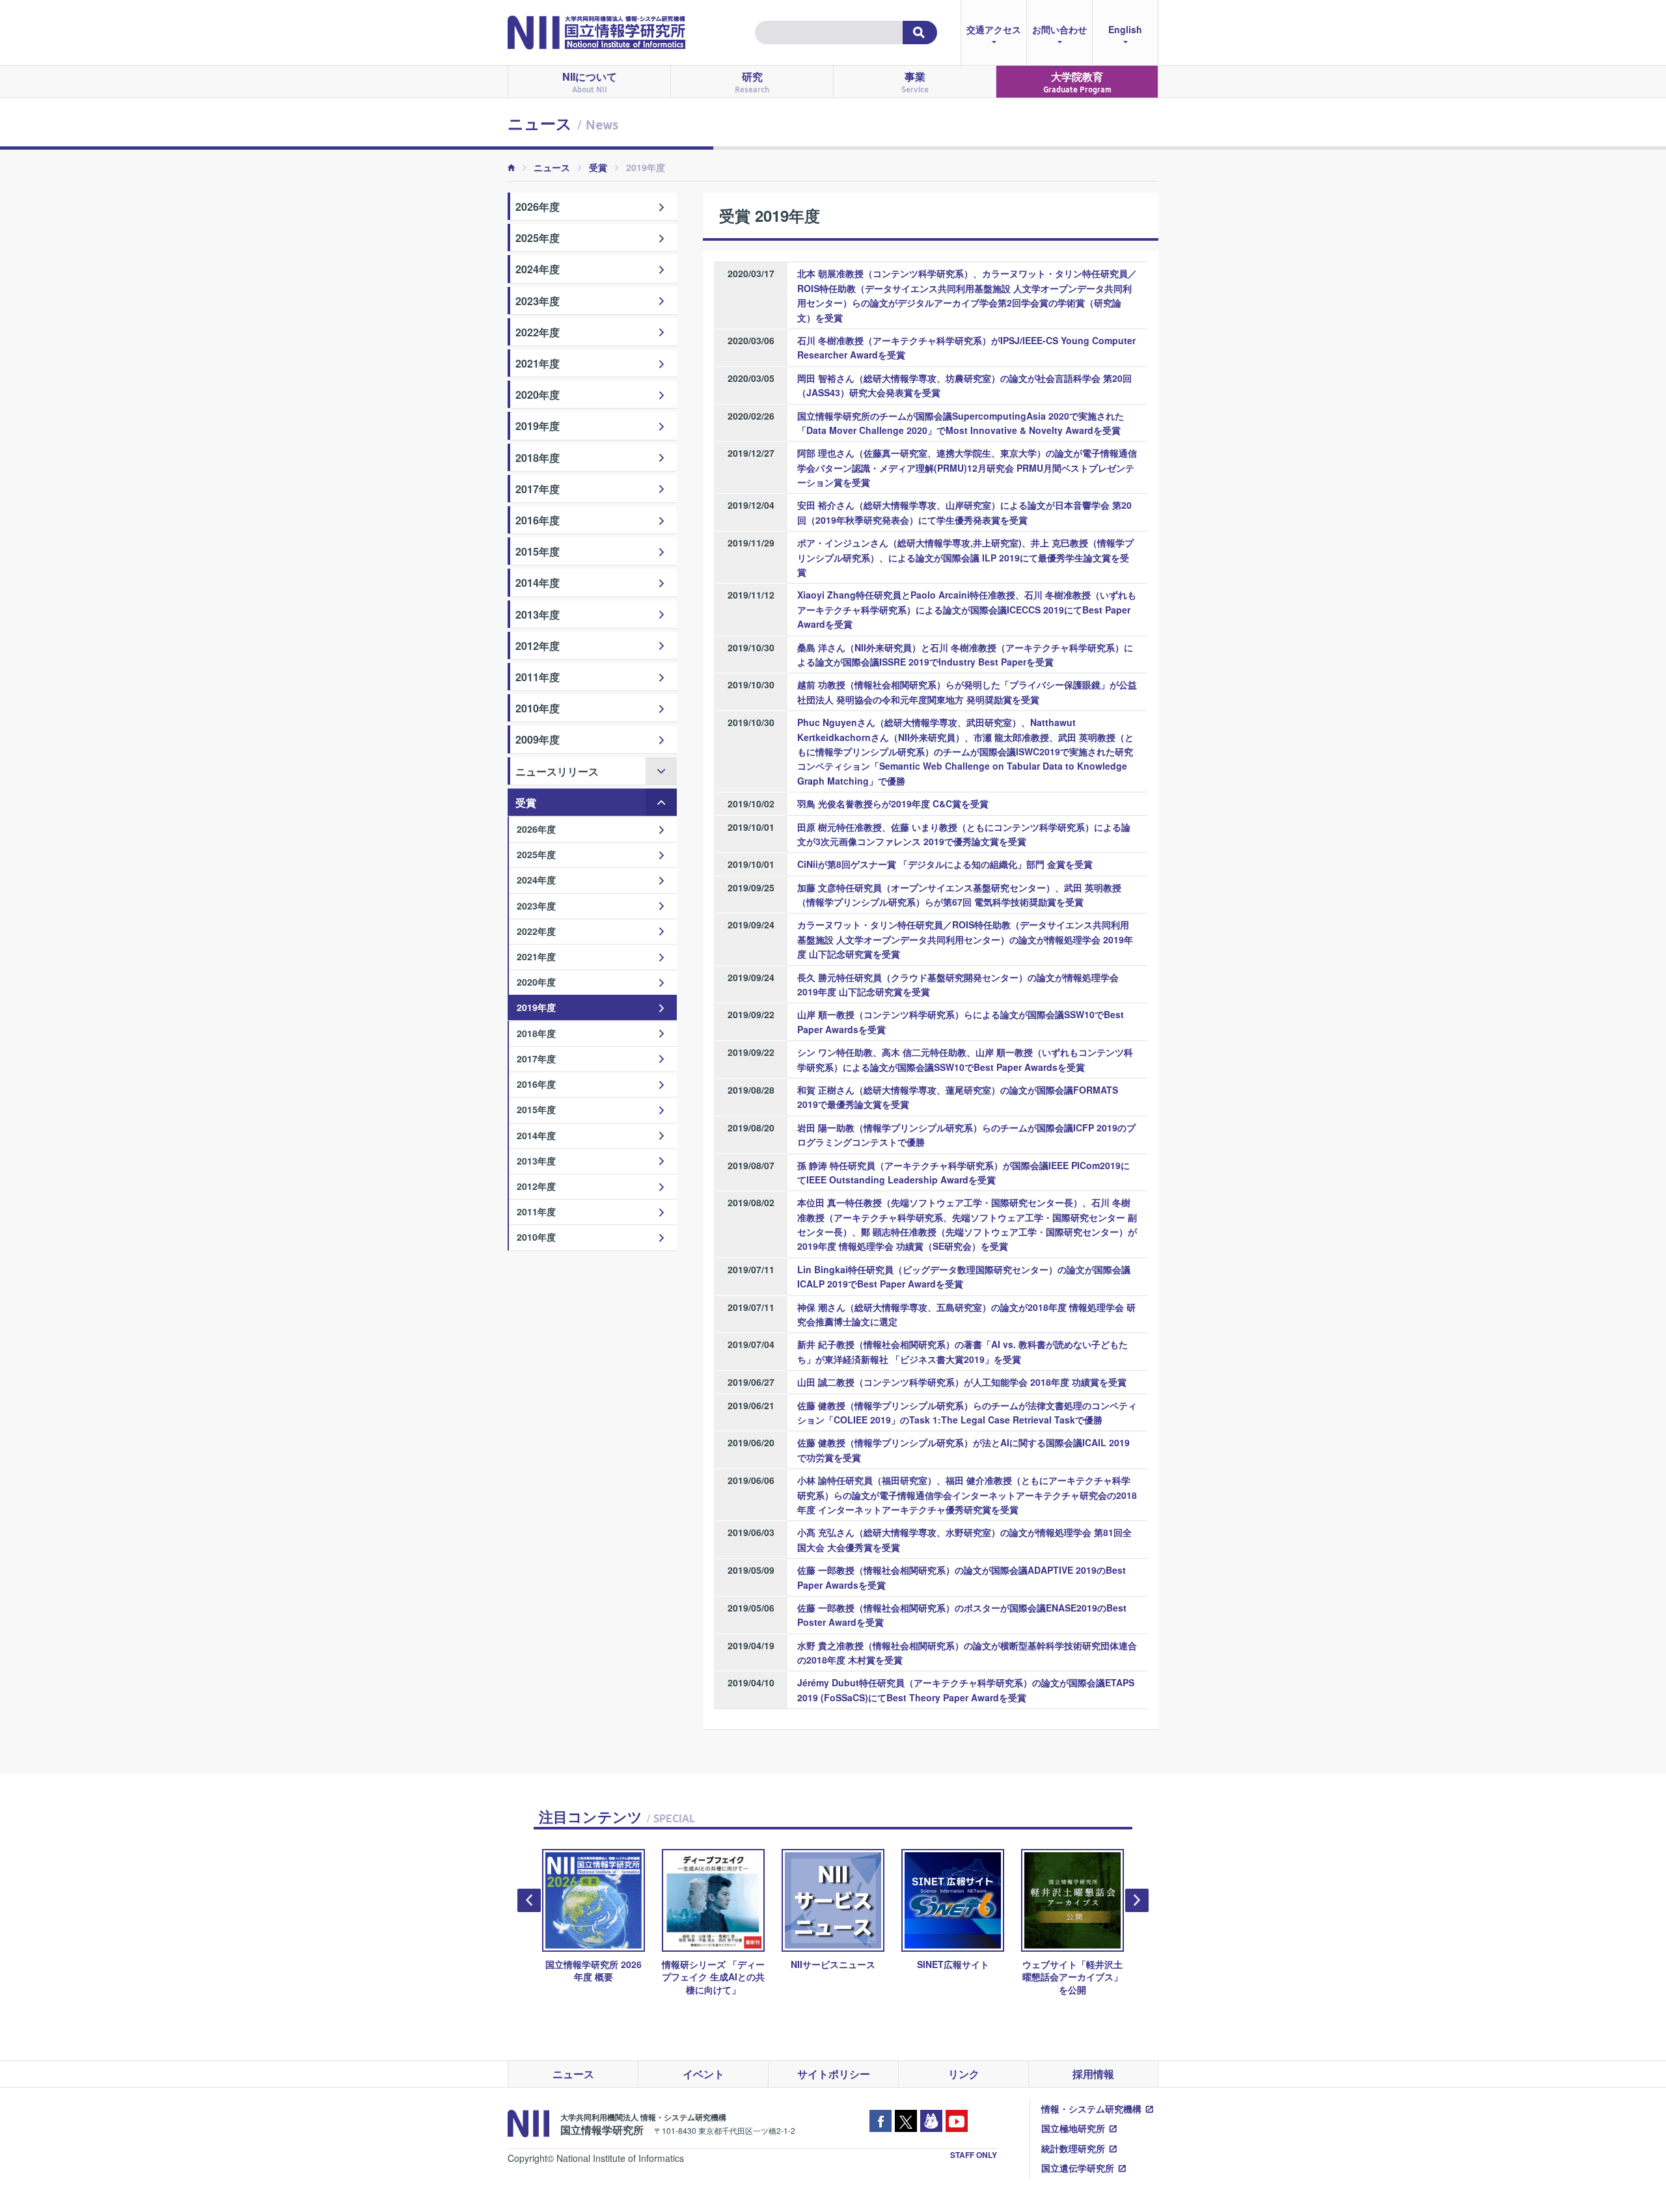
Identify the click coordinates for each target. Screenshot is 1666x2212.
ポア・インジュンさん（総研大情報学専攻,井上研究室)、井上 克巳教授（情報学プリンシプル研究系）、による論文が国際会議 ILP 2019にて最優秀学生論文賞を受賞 (965, 557)
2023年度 (538, 301)
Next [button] (1137, 1900)
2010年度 (538, 708)
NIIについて (590, 82)
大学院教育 (1077, 82)
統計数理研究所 (1073, 2148)
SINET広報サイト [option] (953, 1964)
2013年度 (538, 614)
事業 (915, 82)
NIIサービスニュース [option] (833, 1964)
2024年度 (538, 269)
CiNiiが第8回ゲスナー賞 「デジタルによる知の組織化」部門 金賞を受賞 (945, 864)
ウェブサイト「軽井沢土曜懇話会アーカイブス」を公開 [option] (1072, 1976)
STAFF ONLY (974, 2155)
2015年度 (538, 551)
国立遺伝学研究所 (1078, 2168)
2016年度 (538, 520)
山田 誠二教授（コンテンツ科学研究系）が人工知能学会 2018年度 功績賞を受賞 (962, 1382)
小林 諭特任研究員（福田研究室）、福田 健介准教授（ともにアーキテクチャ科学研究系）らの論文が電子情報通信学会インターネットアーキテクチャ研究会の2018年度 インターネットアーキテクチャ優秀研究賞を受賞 (967, 1495)
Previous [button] (529, 1900)
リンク (964, 2074)
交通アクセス (994, 29)
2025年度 (538, 238)
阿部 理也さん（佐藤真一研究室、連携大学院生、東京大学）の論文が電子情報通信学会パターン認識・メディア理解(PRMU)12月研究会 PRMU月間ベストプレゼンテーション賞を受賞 (967, 467)
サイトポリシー (834, 2074)
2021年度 (538, 363)
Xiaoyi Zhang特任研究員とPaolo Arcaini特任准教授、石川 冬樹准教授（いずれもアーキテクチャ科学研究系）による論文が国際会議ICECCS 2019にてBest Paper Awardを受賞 (967, 609)
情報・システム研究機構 (1091, 2109)
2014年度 (538, 583)
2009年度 (538, 739)
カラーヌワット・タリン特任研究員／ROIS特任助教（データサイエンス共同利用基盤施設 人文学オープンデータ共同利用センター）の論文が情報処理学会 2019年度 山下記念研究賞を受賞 (965, 939)
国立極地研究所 (1073, 2128)
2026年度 (538, 207)
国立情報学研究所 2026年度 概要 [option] (594, 1970)
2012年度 (538, 646)
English (1125, 29)
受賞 (598, 167)
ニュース (552, 167)
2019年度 (538, 426)
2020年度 (538, 395)
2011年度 (538, 677)
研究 (752, 82)
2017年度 (538, 489)
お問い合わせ (1059, 29)
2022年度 (538, 332)
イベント (703, 2074)
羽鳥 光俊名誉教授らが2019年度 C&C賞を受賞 (893, 803)
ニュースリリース (557, 771)
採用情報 (1093, 2074)
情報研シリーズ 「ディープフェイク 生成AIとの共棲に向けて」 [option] (713, 1976)
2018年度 (538, 458)
